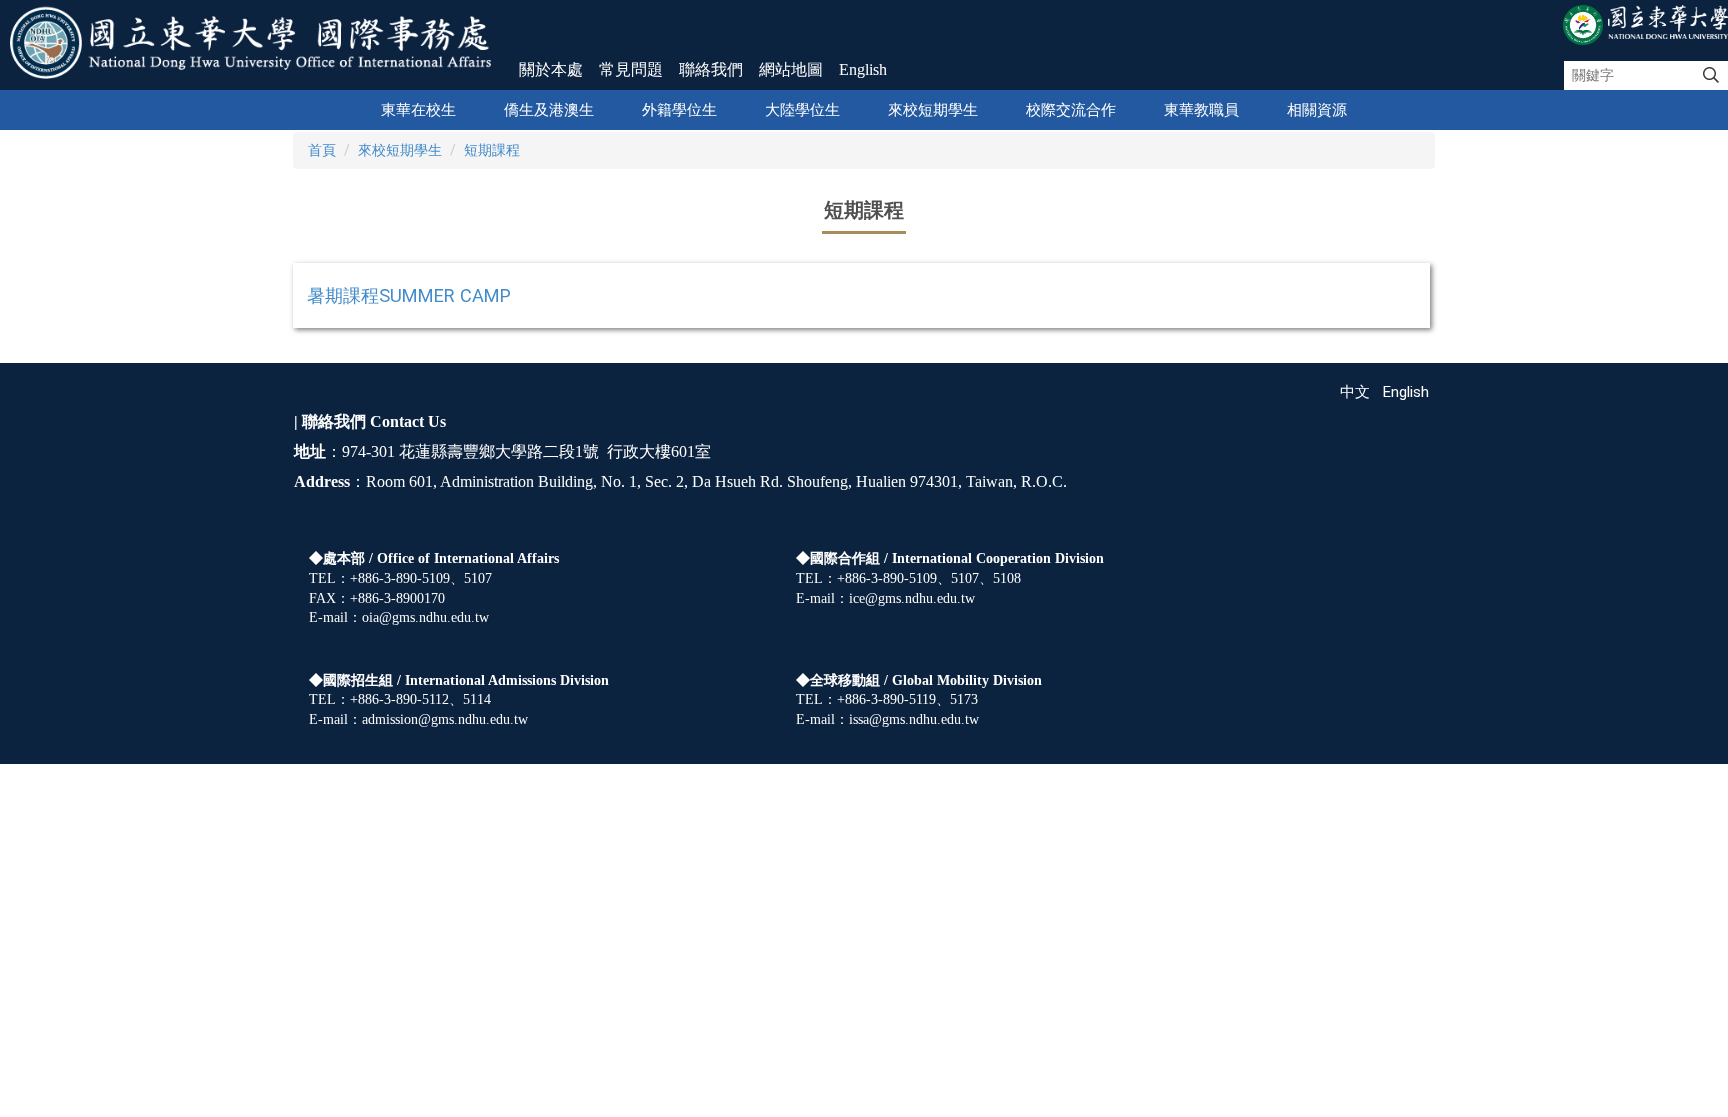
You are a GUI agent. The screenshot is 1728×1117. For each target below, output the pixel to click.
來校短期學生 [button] (933, 110)
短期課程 (492, 150)
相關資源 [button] (1317, 110)
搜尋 (1711, 76)
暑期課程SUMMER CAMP (409, 295)
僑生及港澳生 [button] (549, 110)
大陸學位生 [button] (802, 110)
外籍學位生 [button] (679, 110)
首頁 (322, 150)
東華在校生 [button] (418, 110)
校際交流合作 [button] (1071, 110)
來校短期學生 (400, 150)
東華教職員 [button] (1201, 110)
